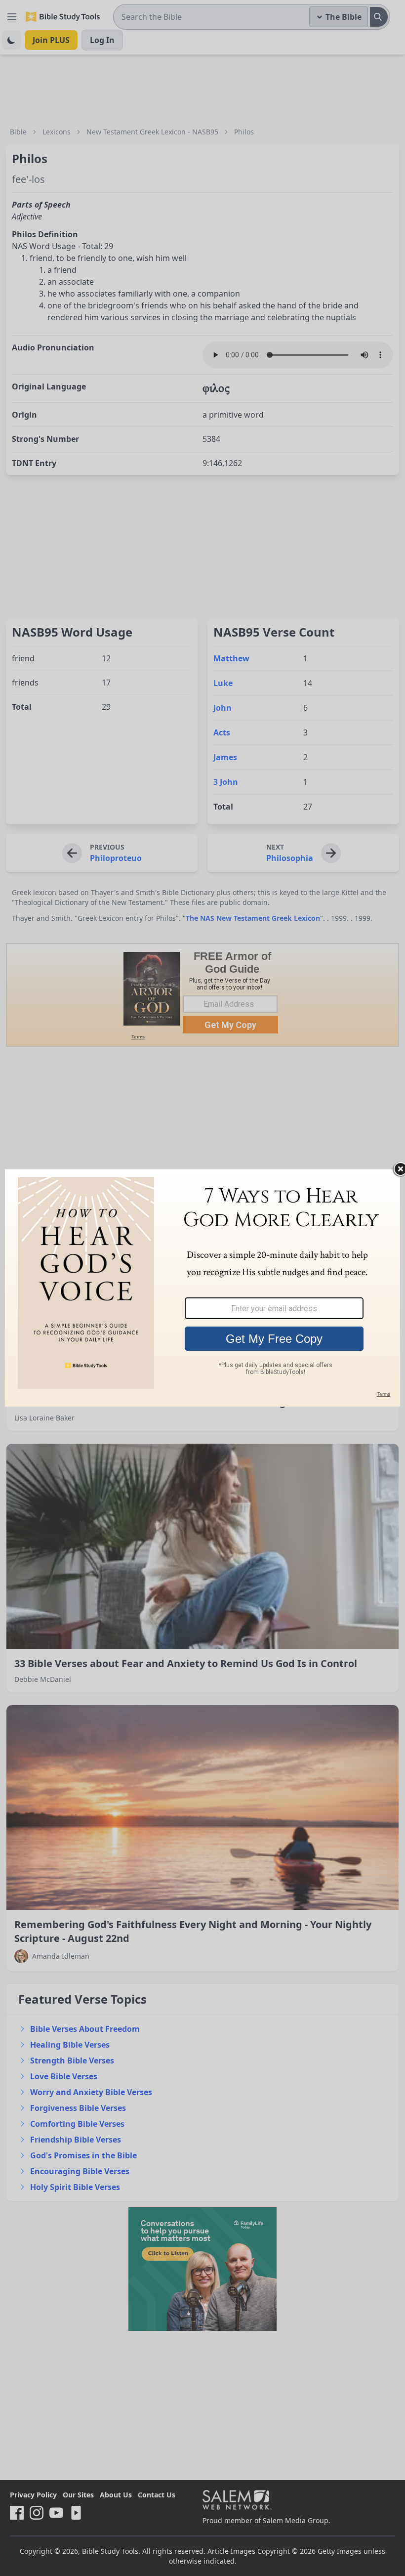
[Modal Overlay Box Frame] (202, 1288)
